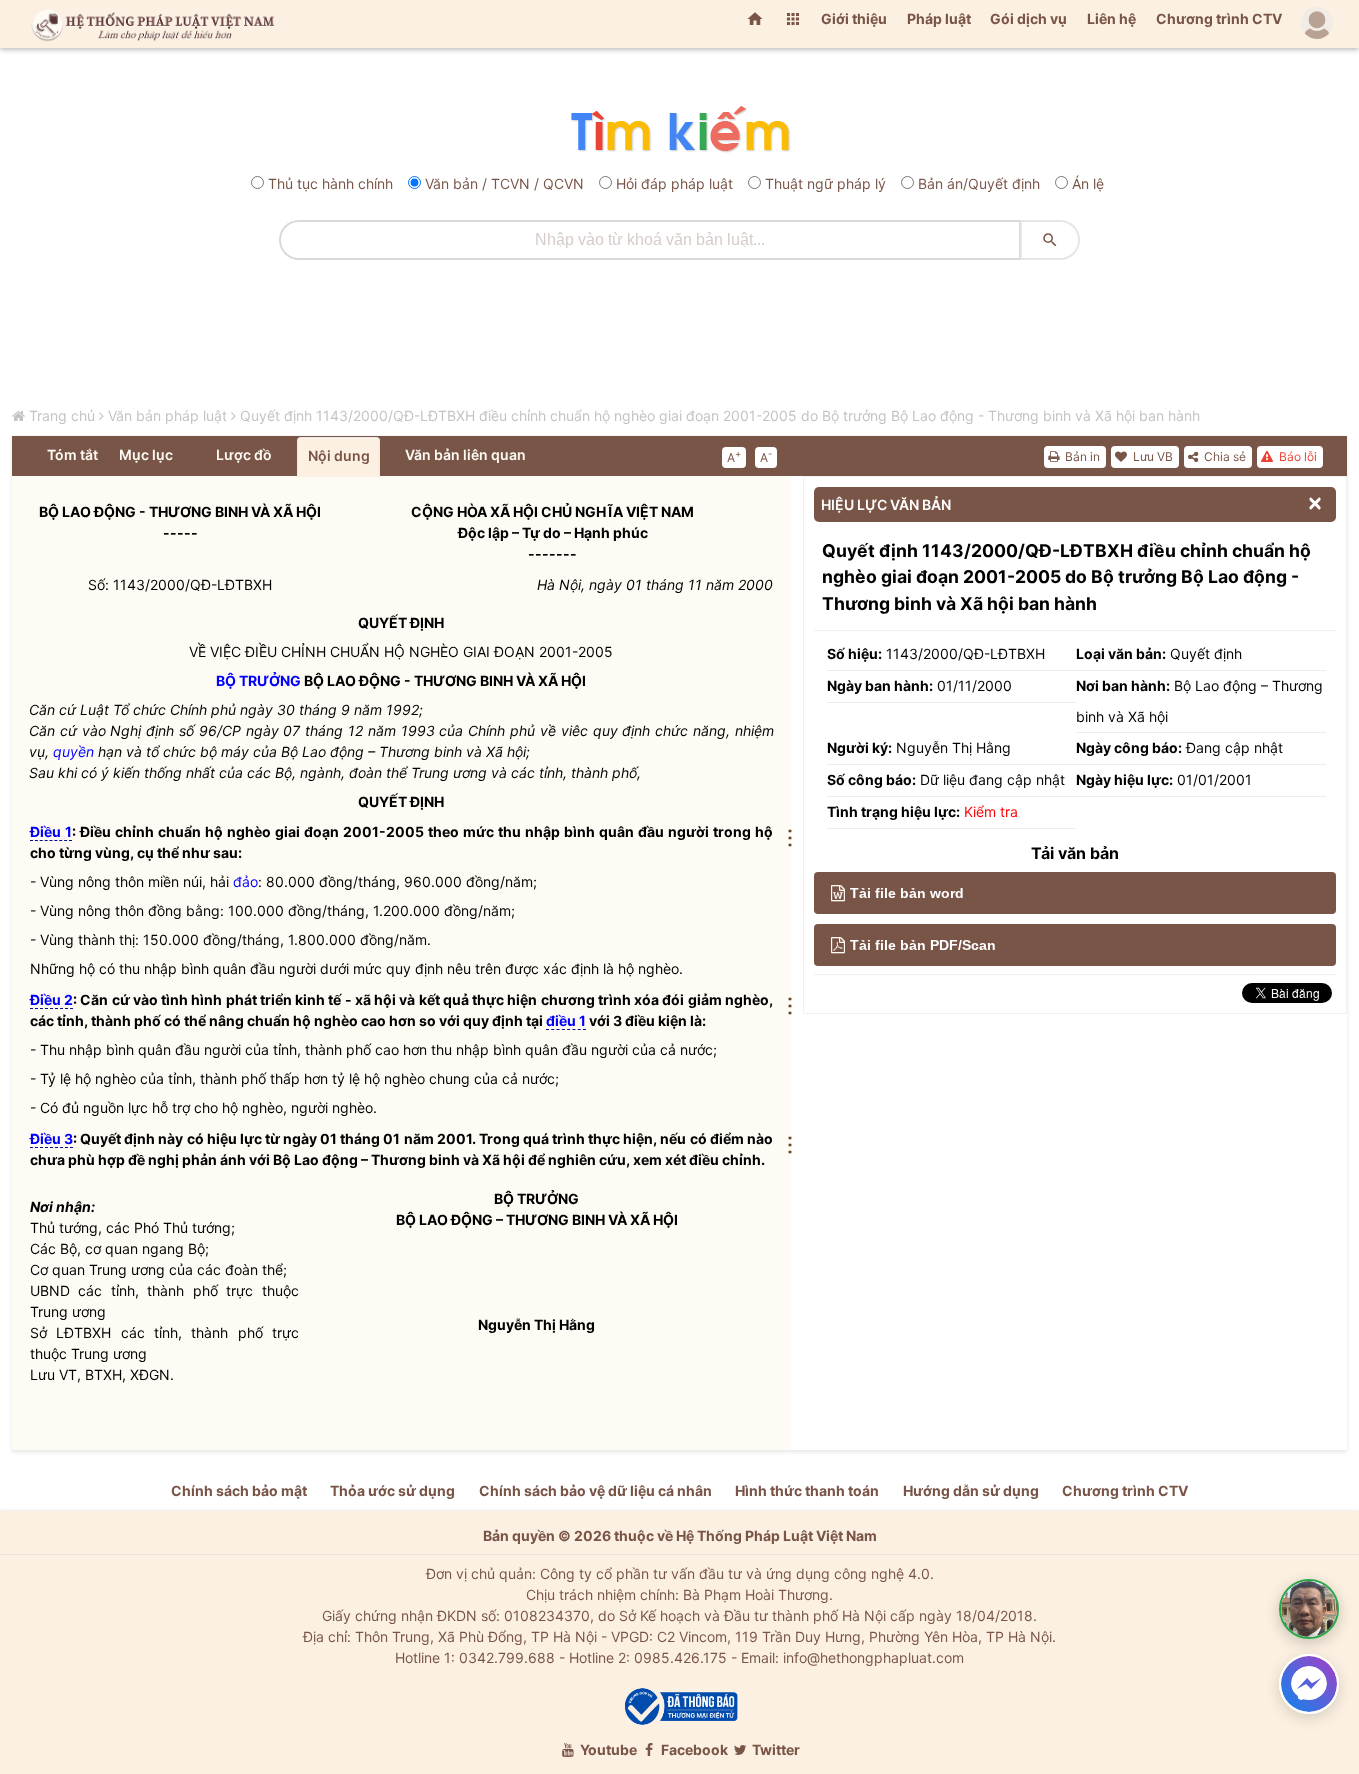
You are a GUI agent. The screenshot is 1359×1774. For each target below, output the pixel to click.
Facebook (693, 1749)
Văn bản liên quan (465, 454)
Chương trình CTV (1219, 18)
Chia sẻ (1223, 456)
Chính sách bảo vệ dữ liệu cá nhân (595, 1490)
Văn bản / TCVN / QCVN (504, 183)
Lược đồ (244, 454)
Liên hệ (1111, 18)
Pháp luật (939, 18)
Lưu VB (1151, 456)
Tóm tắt (72, 454)
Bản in (1081, 456)
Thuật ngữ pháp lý (825, 183)
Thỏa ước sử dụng (392, 1490)
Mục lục (146, 454)
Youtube (607, 1749)
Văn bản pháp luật (167, 415)
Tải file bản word (907, 893)
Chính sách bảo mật (239, 1490)
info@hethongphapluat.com (873, 1657)
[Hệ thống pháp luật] (149, 24)
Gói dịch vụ (1028, 18)
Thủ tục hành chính (330, 183)
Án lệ (1088, 183)
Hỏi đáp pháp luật (674, 183)
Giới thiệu (854, 18)
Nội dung (339, 455)
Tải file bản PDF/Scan (923, 945)
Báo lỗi (1296, 456)
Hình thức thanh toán (807, 1490)
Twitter (774, 1749)
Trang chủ (62, 415)
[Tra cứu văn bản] (679, 130)
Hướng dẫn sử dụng (971, 1490)
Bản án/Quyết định (979, 183)
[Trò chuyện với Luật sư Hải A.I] (1309, 1609)
